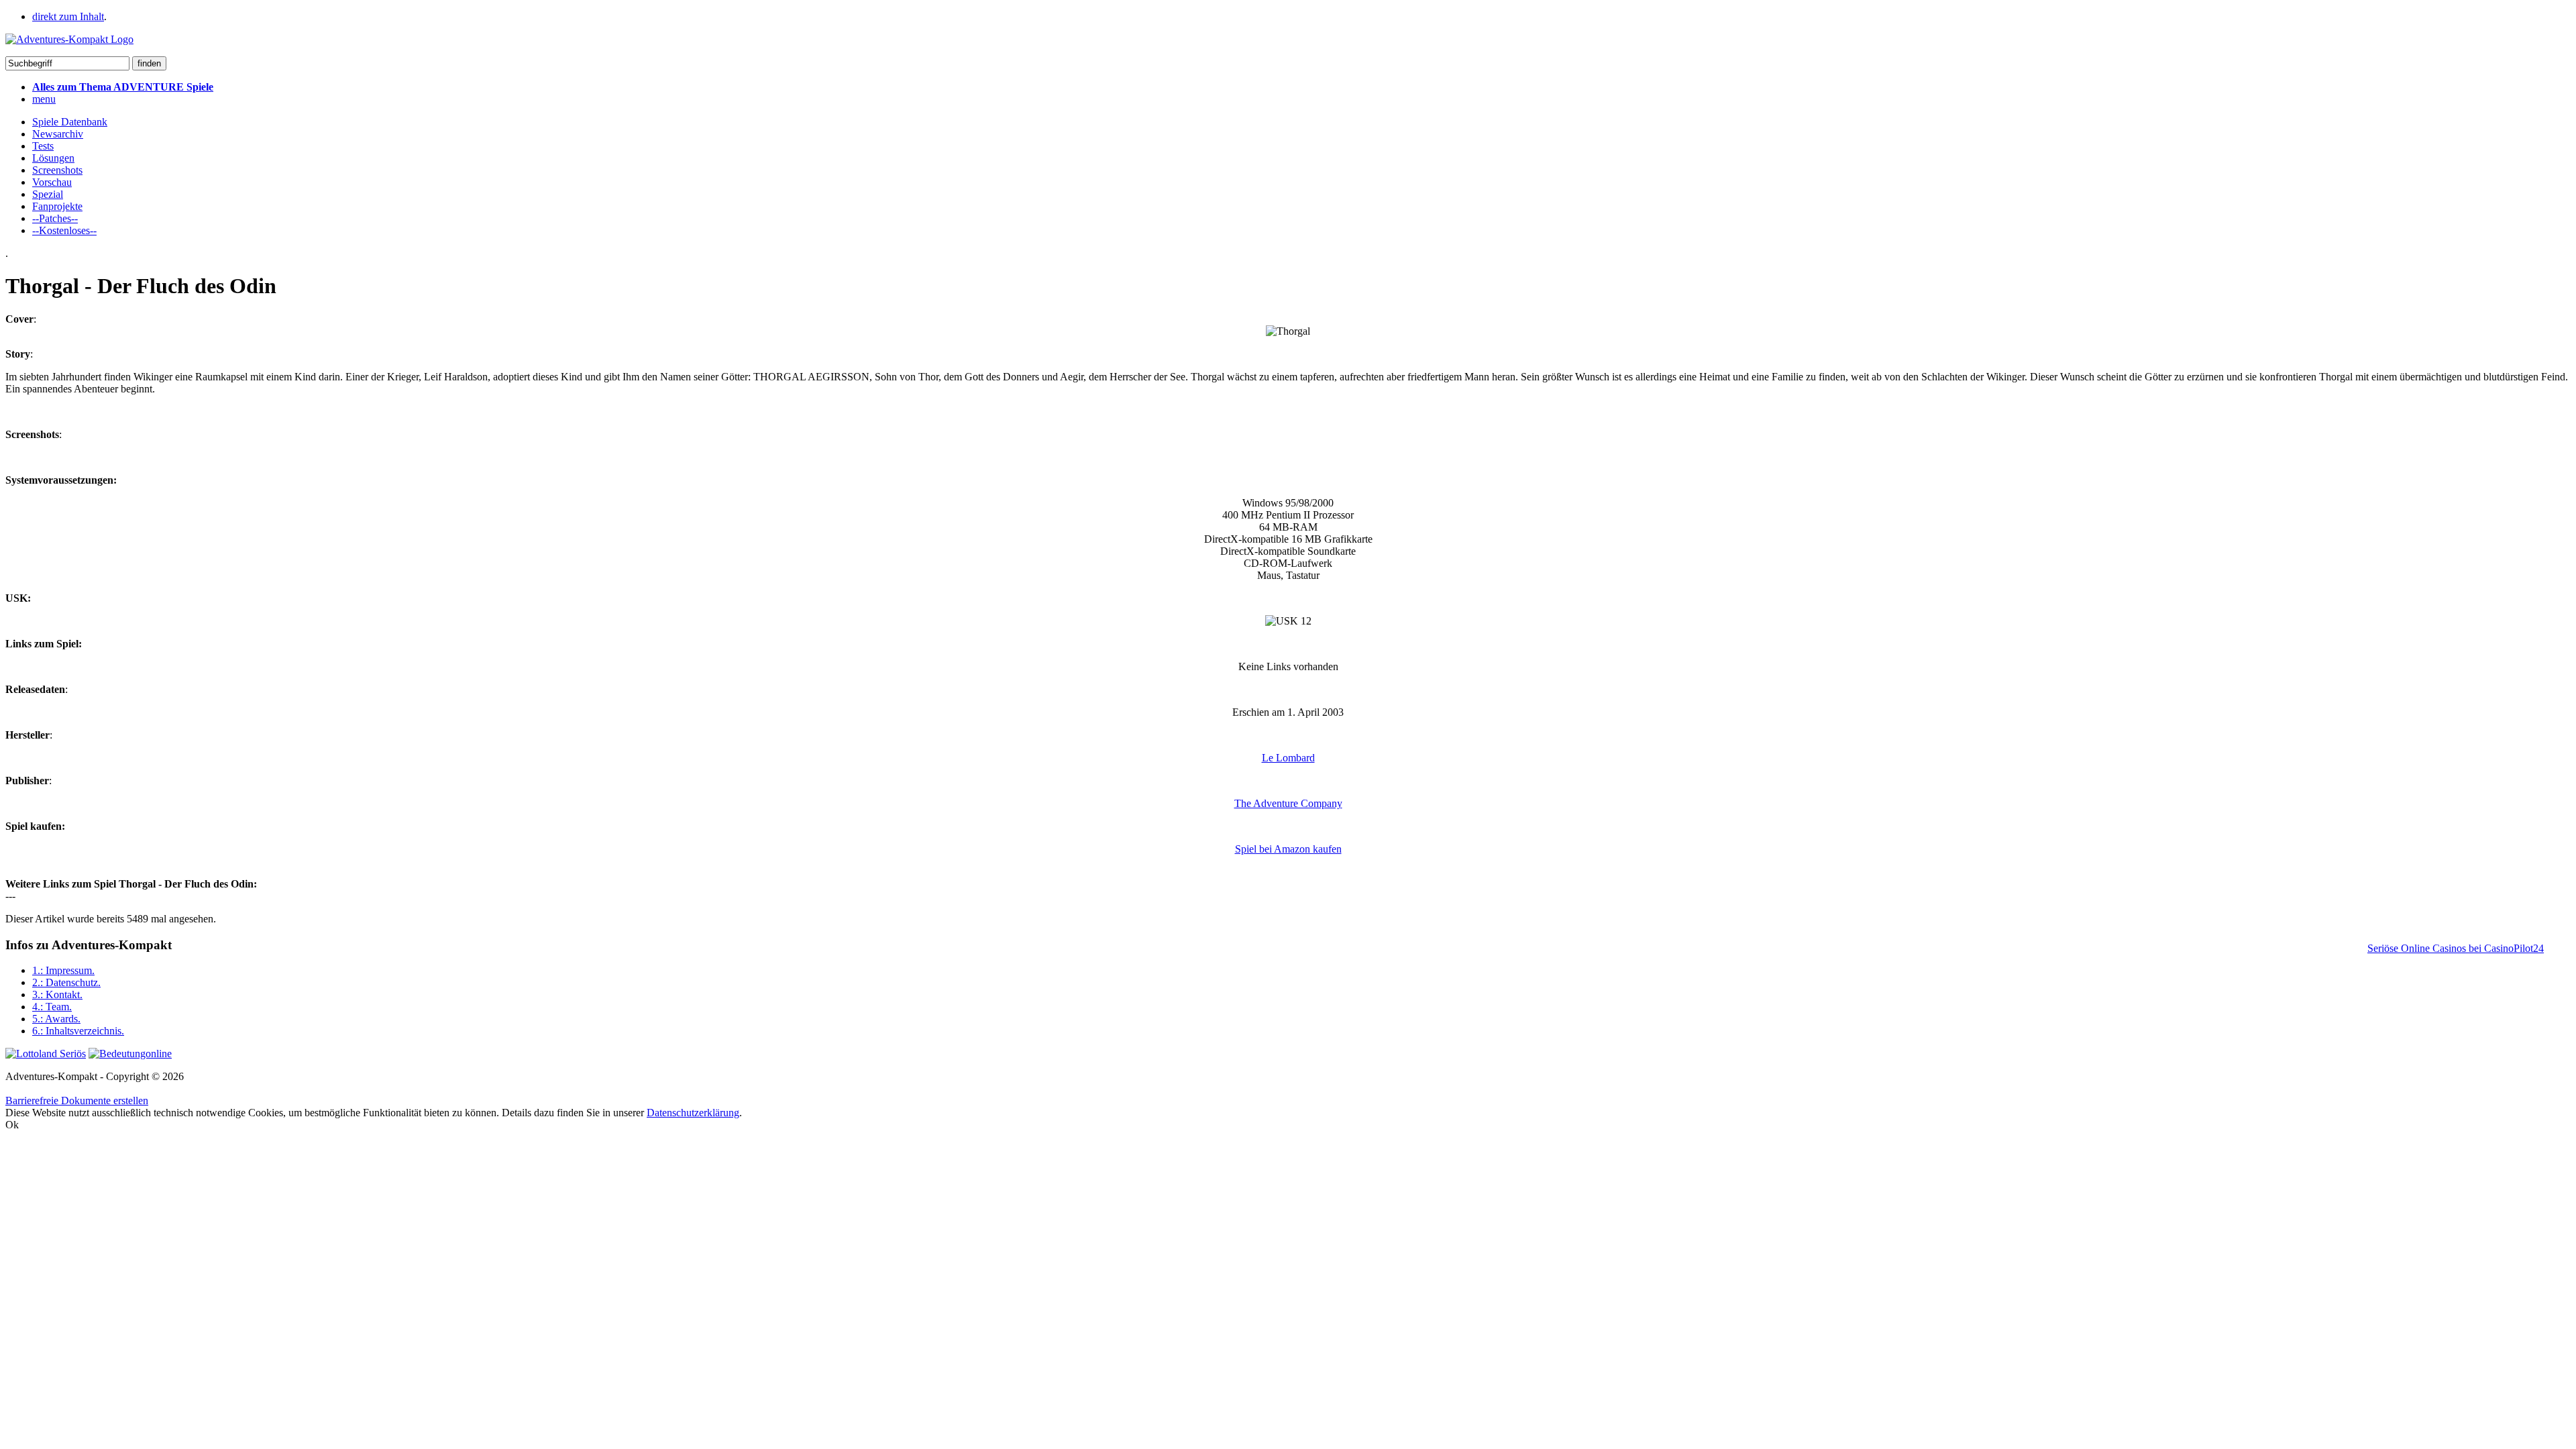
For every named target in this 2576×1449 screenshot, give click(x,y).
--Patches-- (55, 218)
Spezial (48, 194)
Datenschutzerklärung (693, 1113)
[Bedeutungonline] (130, 1054)
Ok (12, 1125)
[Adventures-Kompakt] (69, 39)
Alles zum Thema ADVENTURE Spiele (123, 87)
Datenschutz (66, 982)
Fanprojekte (57, 206)
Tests (43, 146)
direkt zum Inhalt (68, 16)
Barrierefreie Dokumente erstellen (77, 1101)
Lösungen (53, 158)
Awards (56, 1019)
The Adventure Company (1288, 803)
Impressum (63, 970)
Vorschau (52, 182)
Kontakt (57, 995)
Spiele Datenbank (70, 122)
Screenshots (57, 170)
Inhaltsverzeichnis (78, 1031)
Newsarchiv (58, 134)
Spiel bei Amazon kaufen (1288, 849)
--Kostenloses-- (64, 230)
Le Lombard (1288, 758)
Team (52, 1007)
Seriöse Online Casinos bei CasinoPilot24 (2456, 948)
